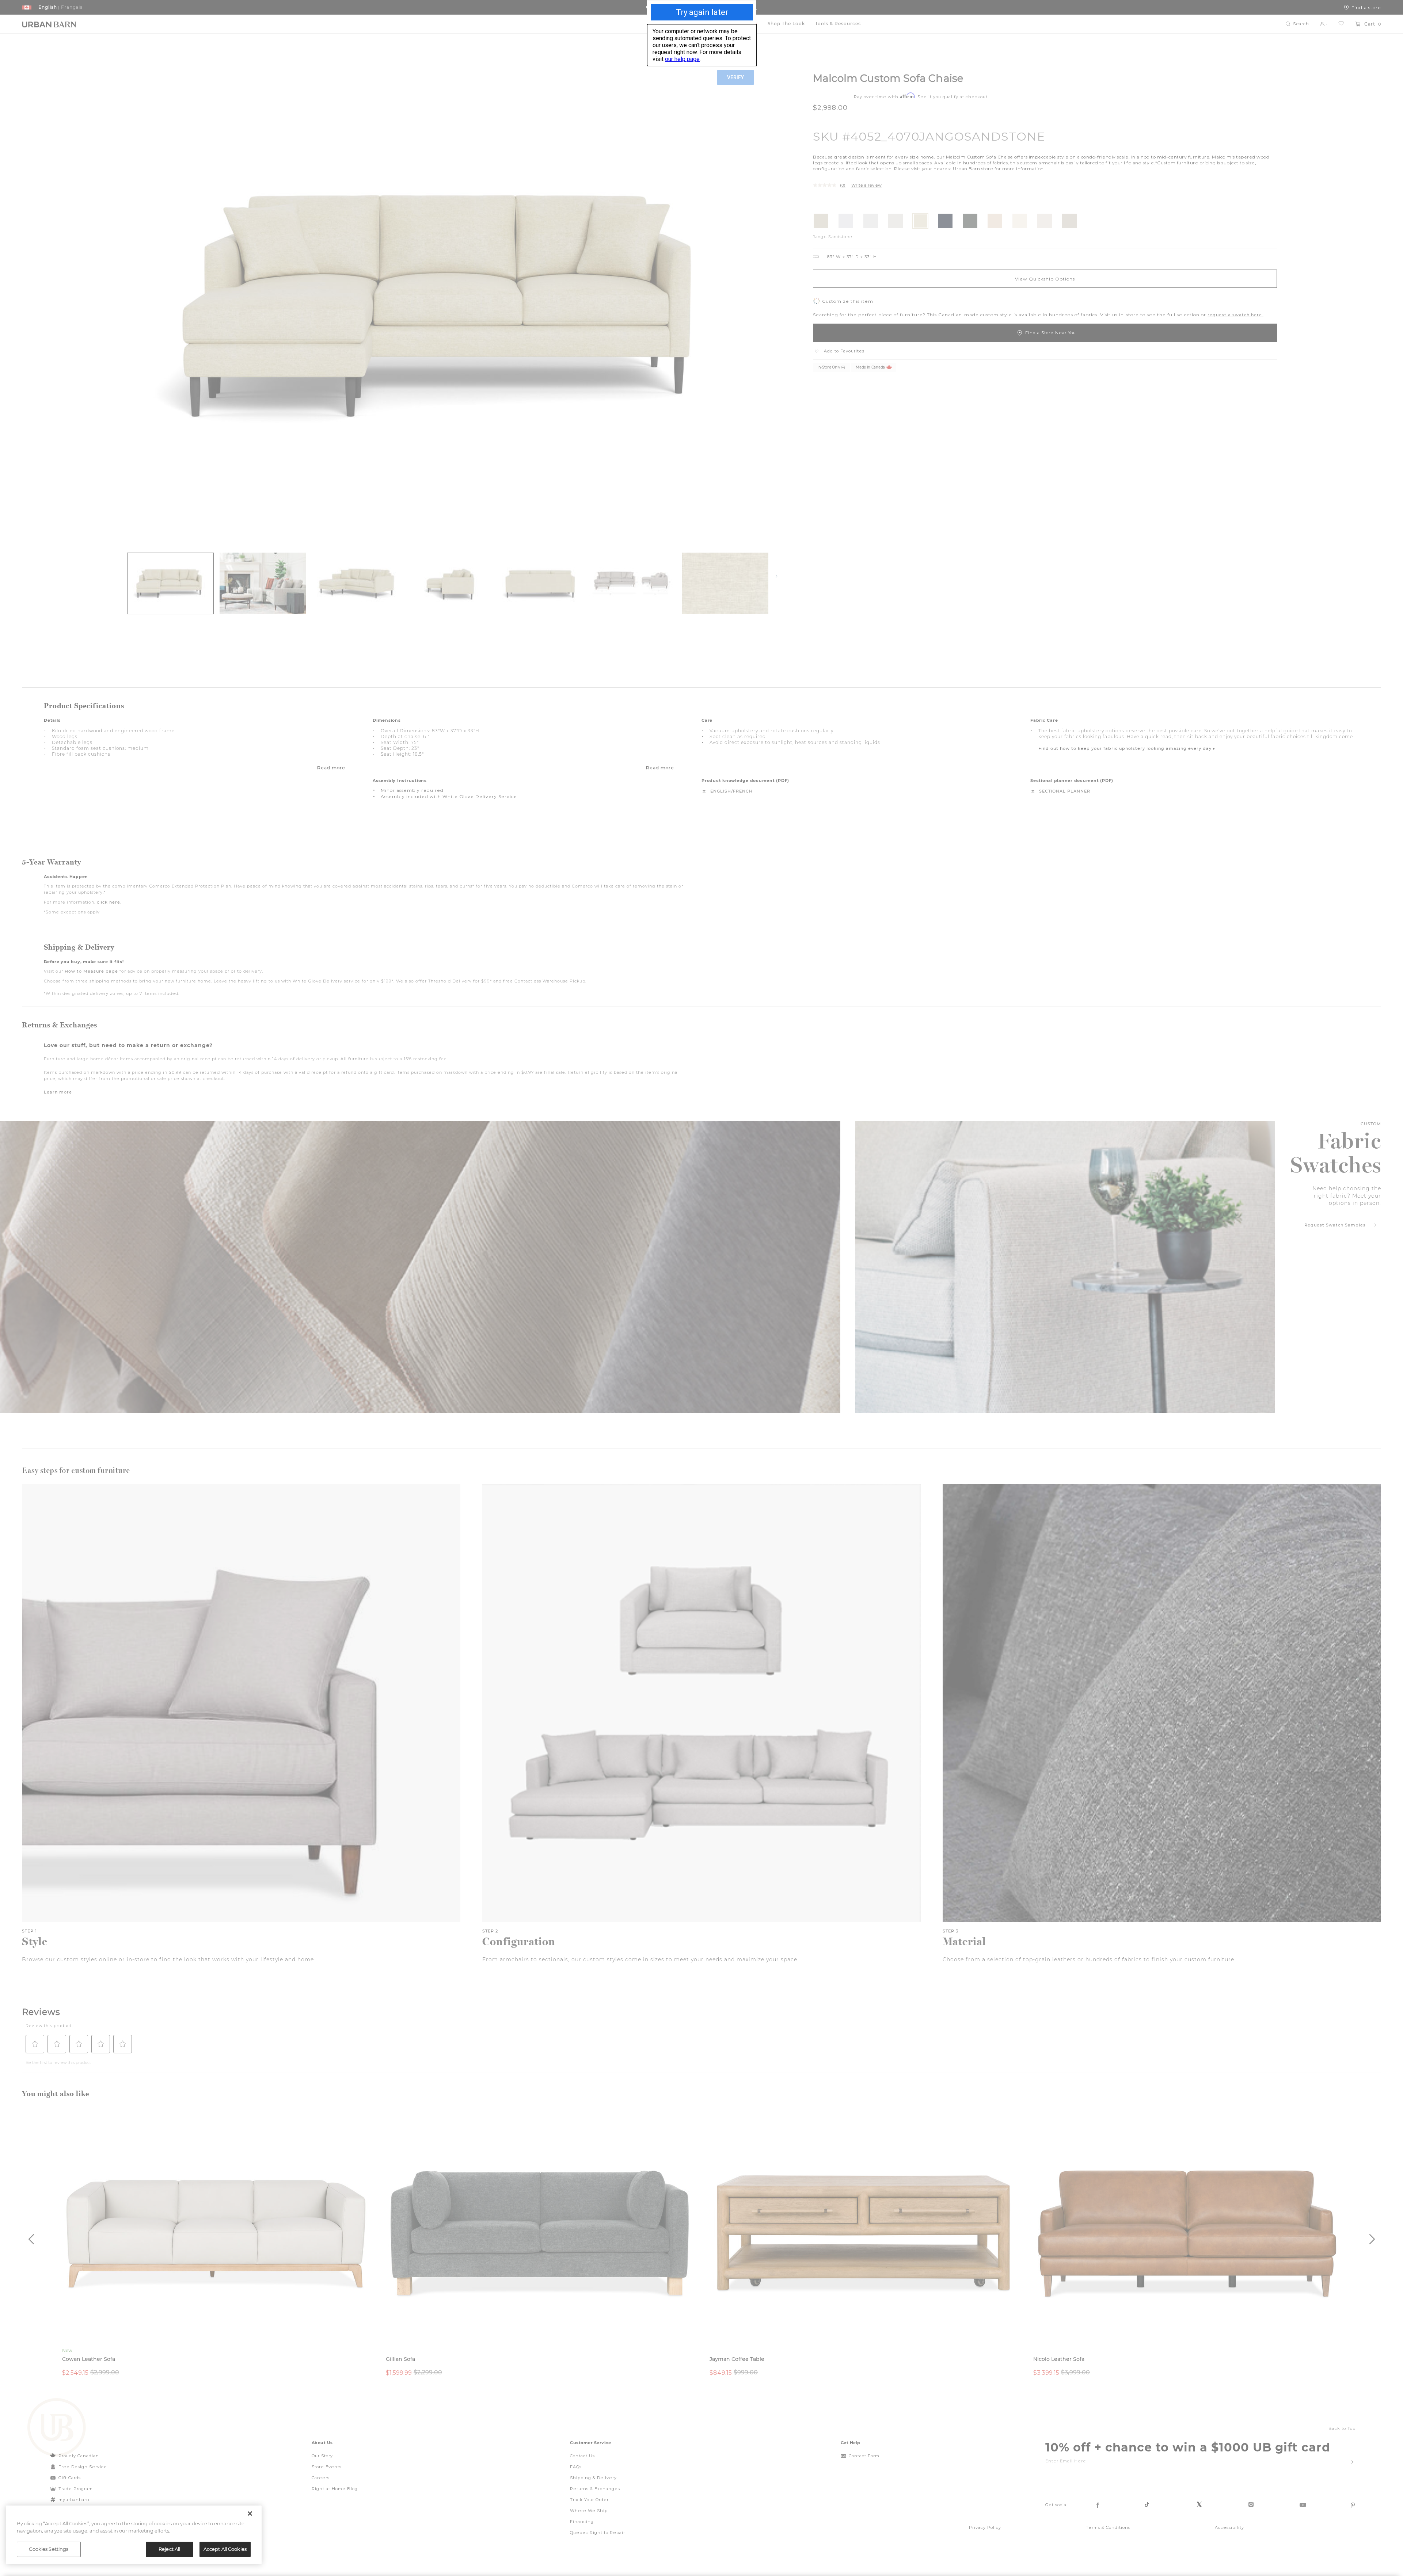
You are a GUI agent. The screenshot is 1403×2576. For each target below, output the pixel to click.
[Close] (250, 2514)
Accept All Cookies (225, 2549)
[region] (134, 2535)
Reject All (169, 2549)
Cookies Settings (49, 2549)
